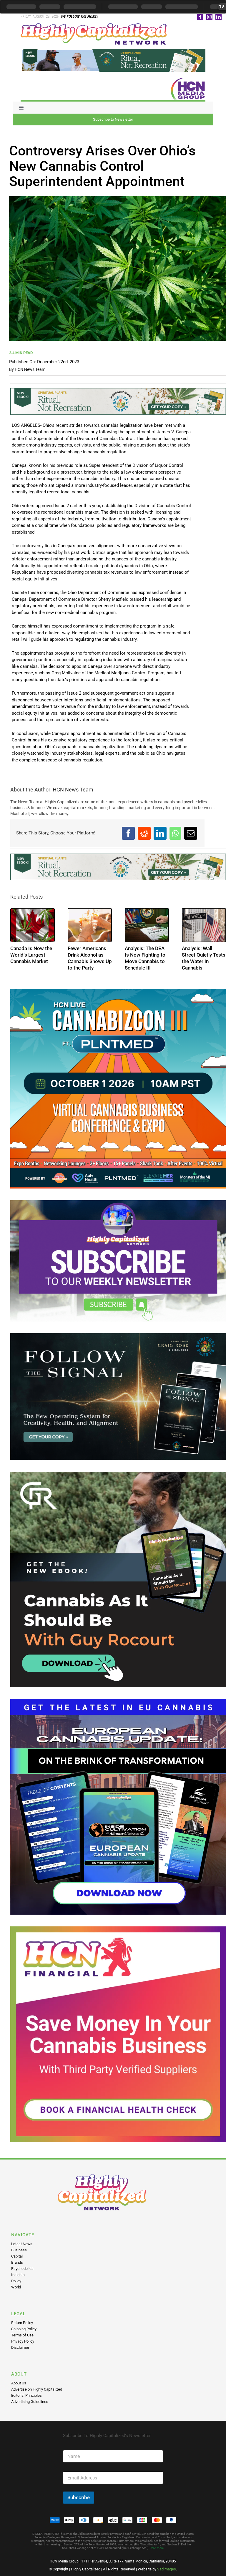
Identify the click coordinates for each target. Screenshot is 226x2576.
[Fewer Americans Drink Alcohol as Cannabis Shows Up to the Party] (90, 925)
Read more (157, 2548)
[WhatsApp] (175, 833)
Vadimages (167, 2569)
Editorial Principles (26, 2395)
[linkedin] (218, 17)
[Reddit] (144, 833)
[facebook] (200, 17)
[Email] (191, 833)
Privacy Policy (23, 2341)
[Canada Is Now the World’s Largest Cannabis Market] (32, 925)
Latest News (22, 2244)
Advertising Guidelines (30, 2402)
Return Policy (22, 2323)
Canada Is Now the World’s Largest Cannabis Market (31, 955)
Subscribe (79, 2497)
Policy (16, 2281)
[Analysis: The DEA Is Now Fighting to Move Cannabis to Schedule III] (147, 925)
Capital (17, 2256)
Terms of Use (22, 2335)
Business (19, 2250)
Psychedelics (22, 2269)
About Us (19, 2383)
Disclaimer (20, 2347)
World (16, 2287)
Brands (17, 2262)
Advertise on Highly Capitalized (37, 2389)
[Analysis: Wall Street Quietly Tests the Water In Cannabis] (204, 925)
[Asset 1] (94, 25)
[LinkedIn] (160, 833)
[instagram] (209, 17)
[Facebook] (128, 833)
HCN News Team (30, 369)
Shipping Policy (24, 2329)
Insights (18, 2275)
